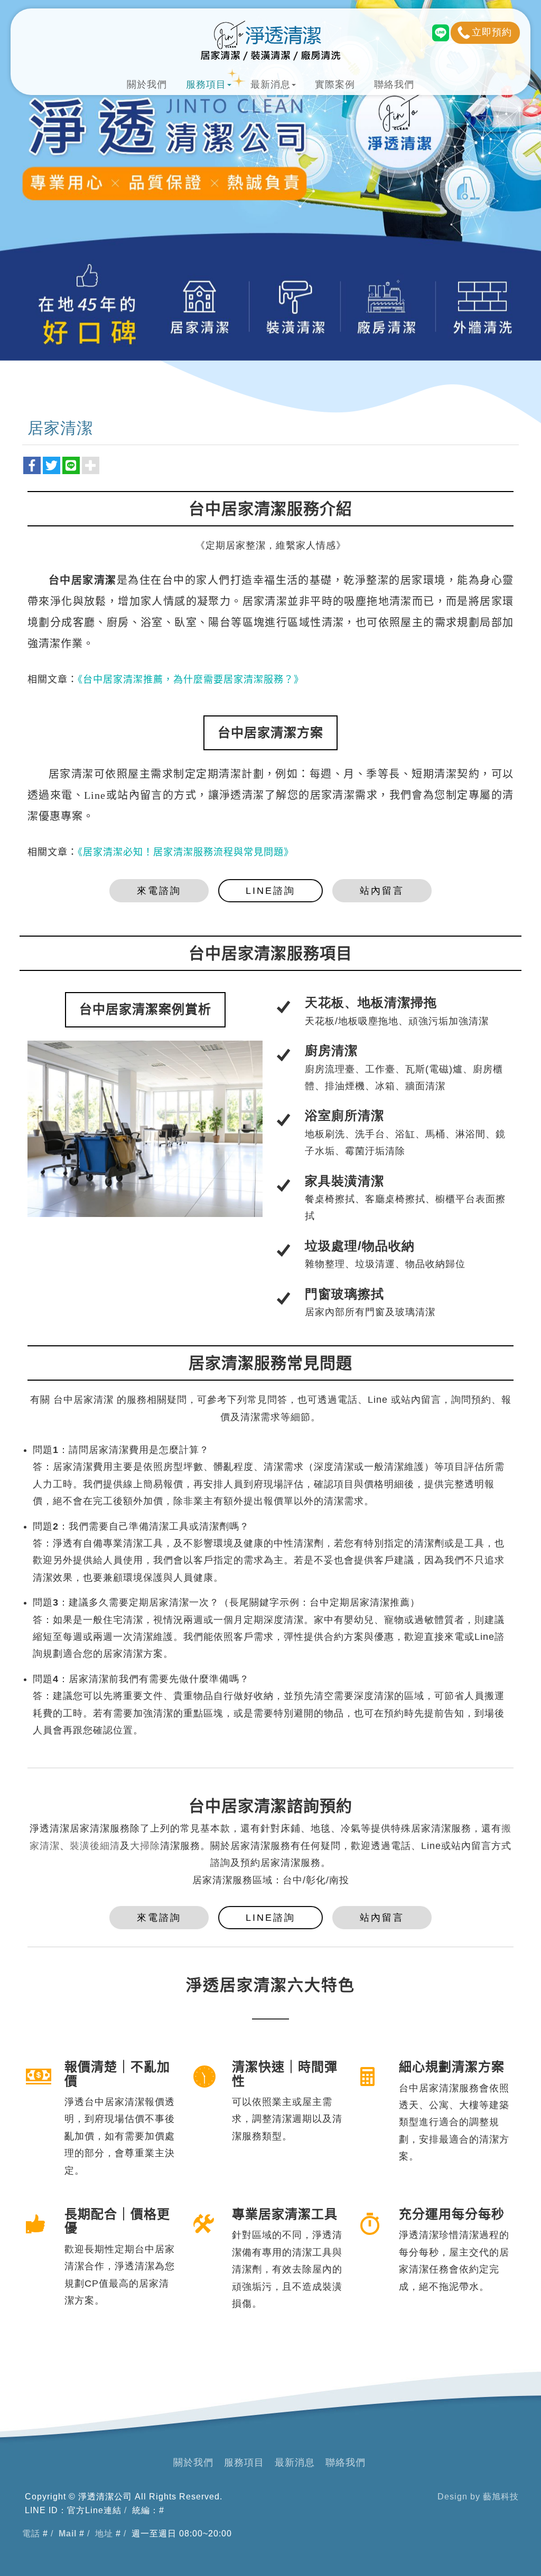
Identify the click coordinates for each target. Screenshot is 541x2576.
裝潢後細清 (95, 1846)
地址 (104, 2533)
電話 (31, 2533)
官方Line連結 (94, 2510)
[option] (145, 1131)
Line (440, 33)
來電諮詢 (159, 891)
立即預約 (492, 32)
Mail (68, 2533)
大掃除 (145, 1846)
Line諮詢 (270, 891)
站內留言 (382, 891)
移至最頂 (517, 2558)
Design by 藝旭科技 (478, 2497)
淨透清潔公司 (270, 41)
